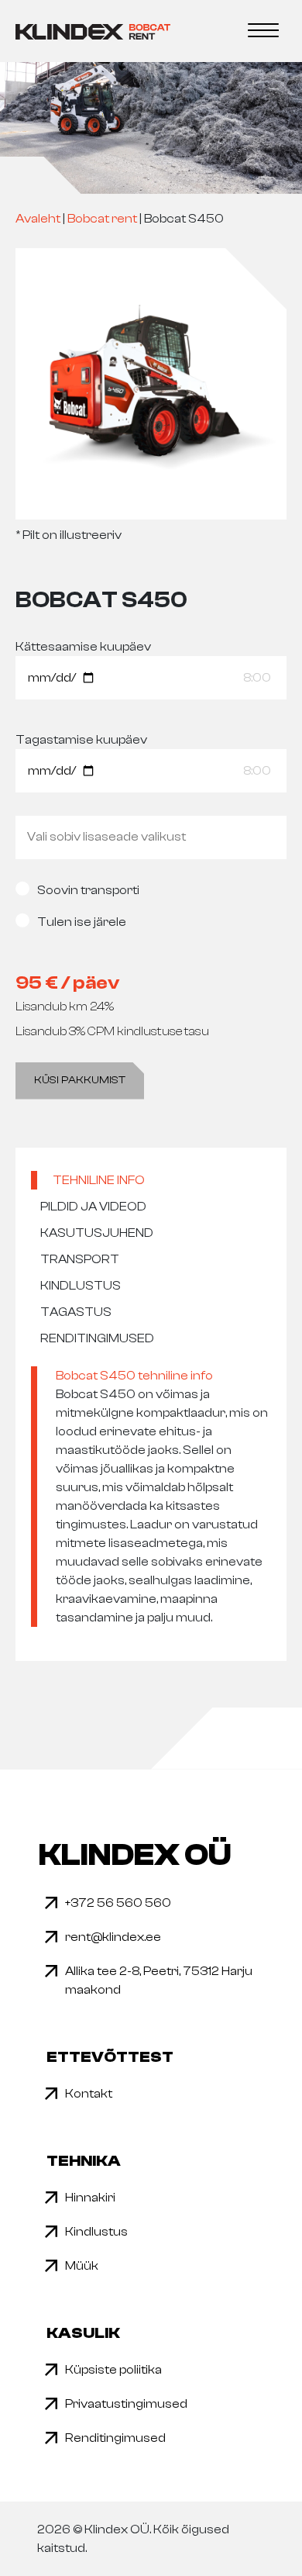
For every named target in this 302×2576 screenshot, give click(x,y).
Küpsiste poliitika (113, 2370)
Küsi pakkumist (80, 1080)
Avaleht (38, 219)
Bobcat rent (102, 219)
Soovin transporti (88, 890)
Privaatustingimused (126, 2404)
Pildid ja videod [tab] (93, 1207)
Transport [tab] (80, 1259)
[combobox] (151, 837)
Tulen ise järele (82, 922)
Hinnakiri (90, 2198)
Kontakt (89, 2094)
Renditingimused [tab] (97, 1338)
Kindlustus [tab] (81, 1286)
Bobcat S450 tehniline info (134, 1376)
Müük (82, 2266)
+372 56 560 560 (118, 1903)
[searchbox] (151, 837)
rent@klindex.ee (113, 1937)
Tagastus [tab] (76, 1312)
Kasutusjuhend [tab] (97, 1233)
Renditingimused (115, 2438)
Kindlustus (96, 2232)
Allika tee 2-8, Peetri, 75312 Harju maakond (159, 1980)
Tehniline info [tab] (99, 1180)
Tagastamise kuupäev (81, 740)
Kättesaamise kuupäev (83, 647)
